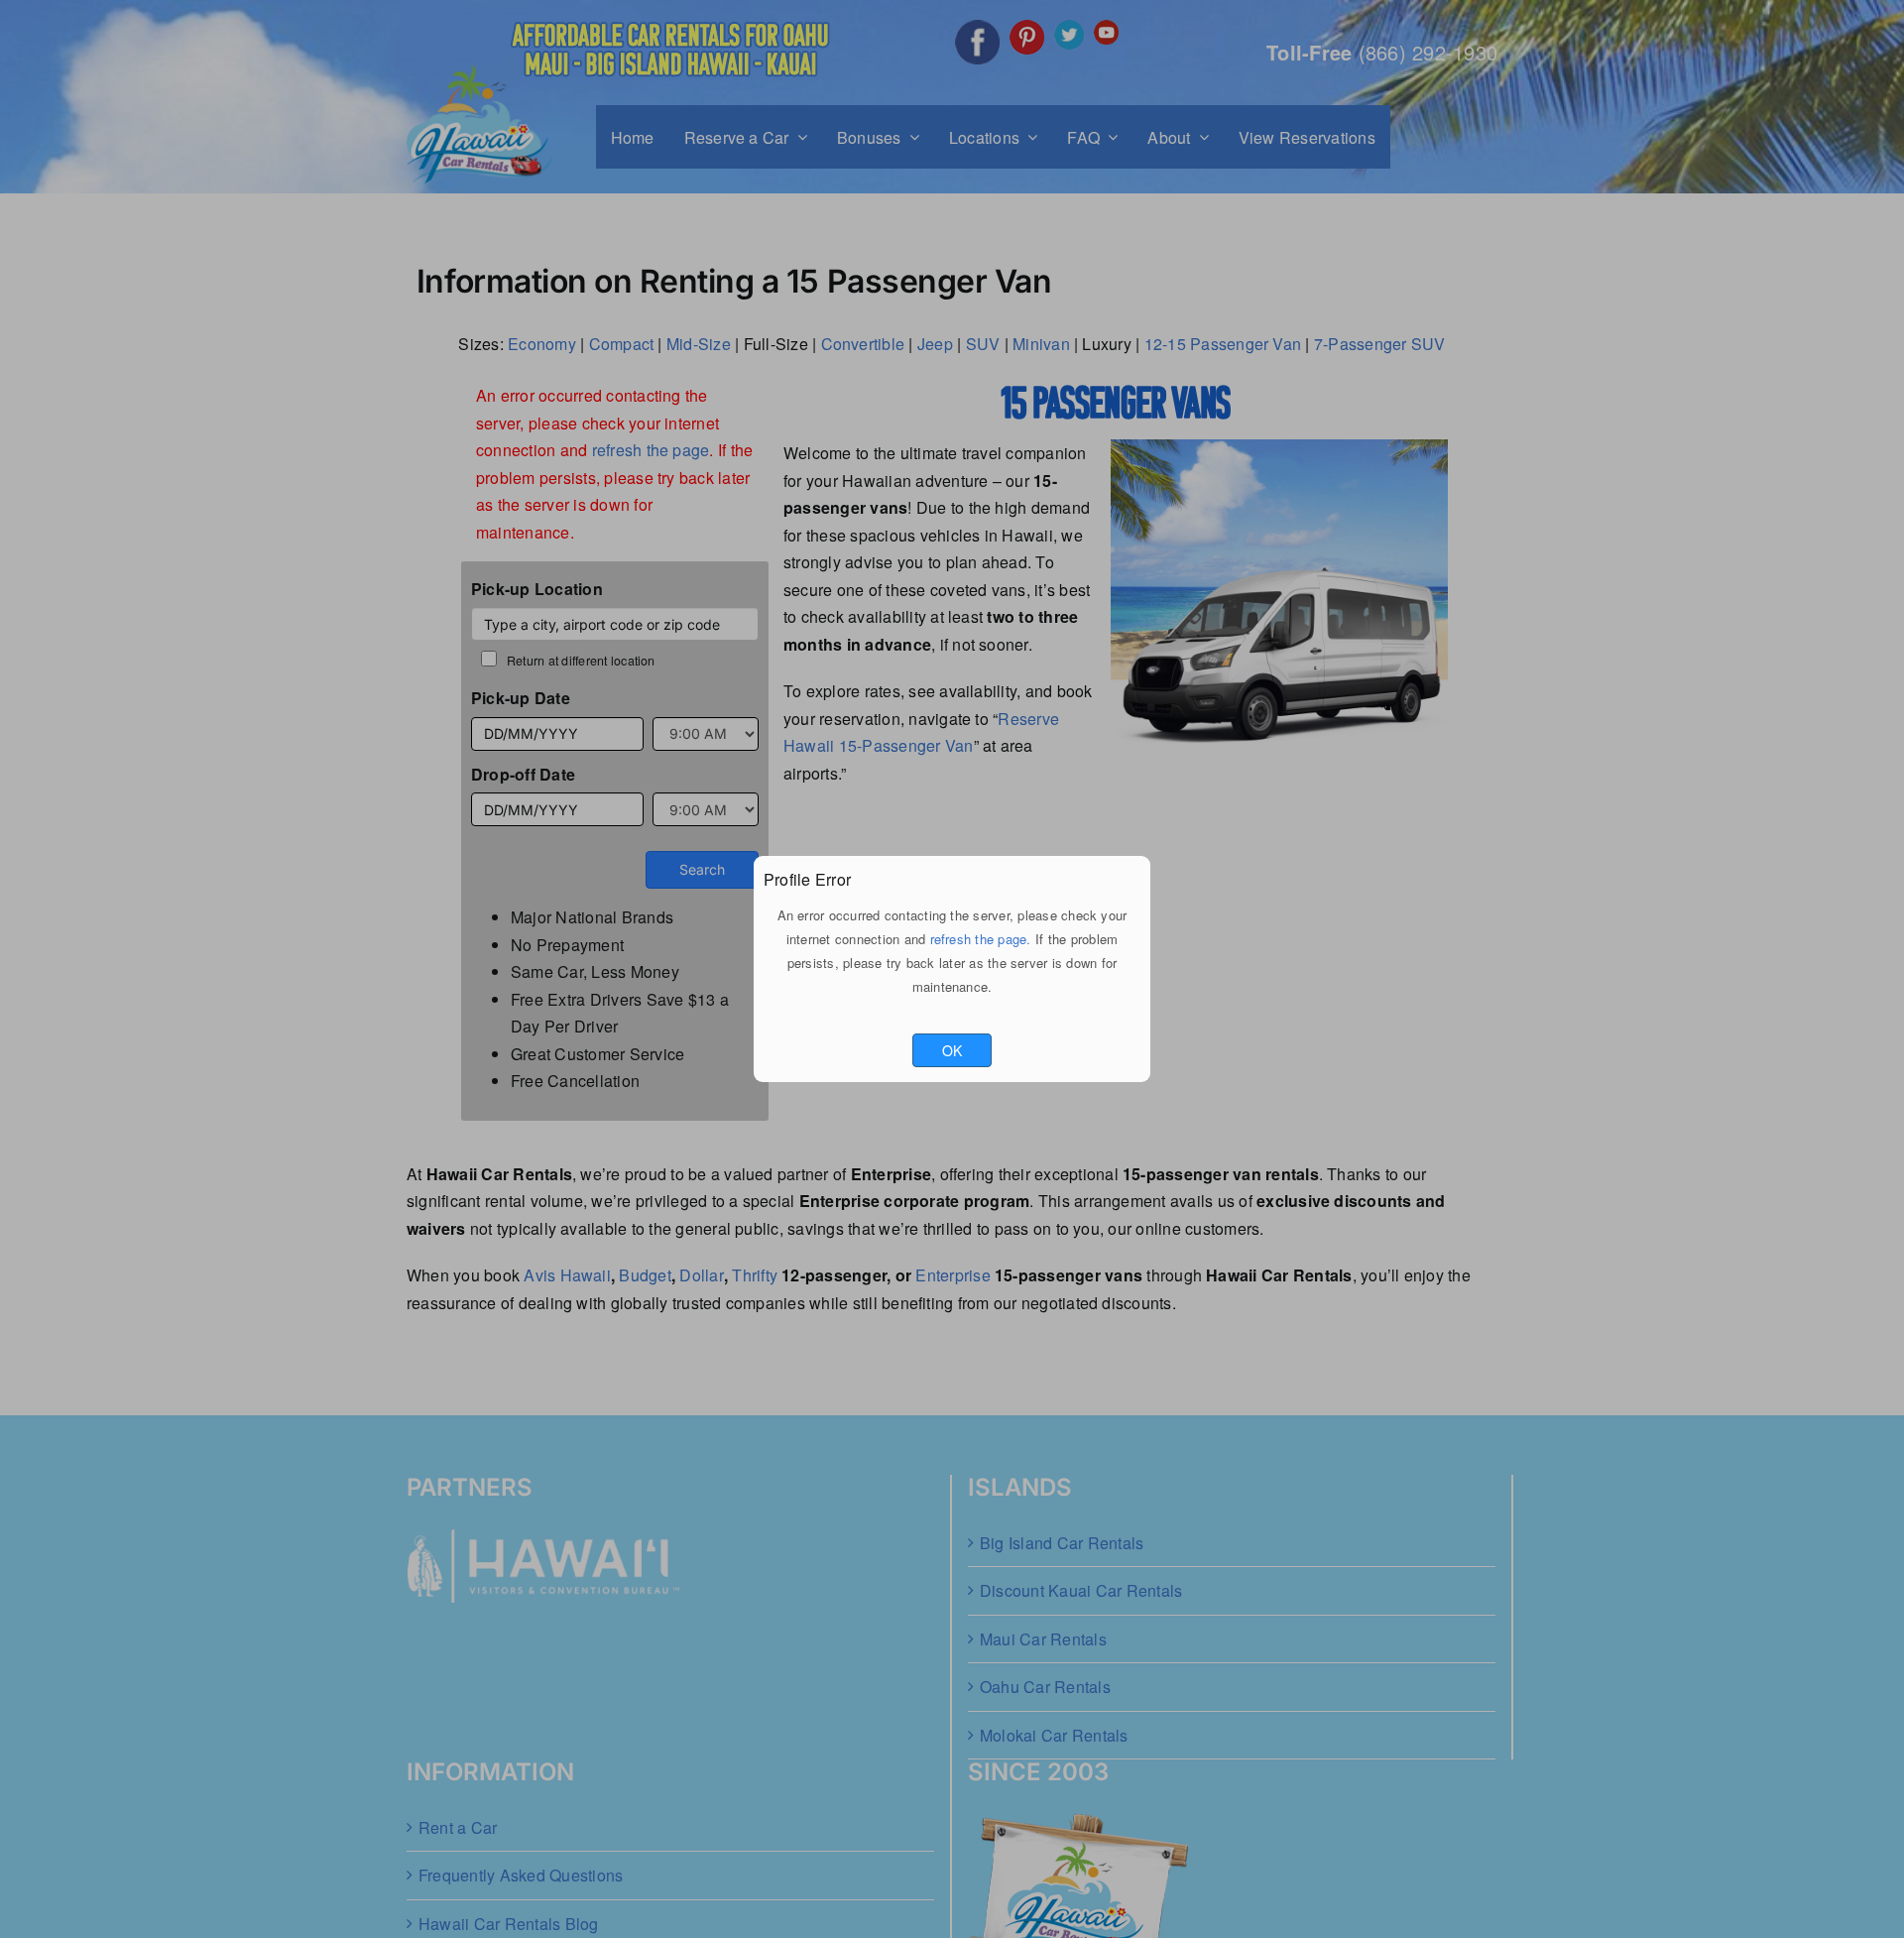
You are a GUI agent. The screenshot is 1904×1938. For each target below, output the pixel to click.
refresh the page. (981, 939)
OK (952, 1050)
